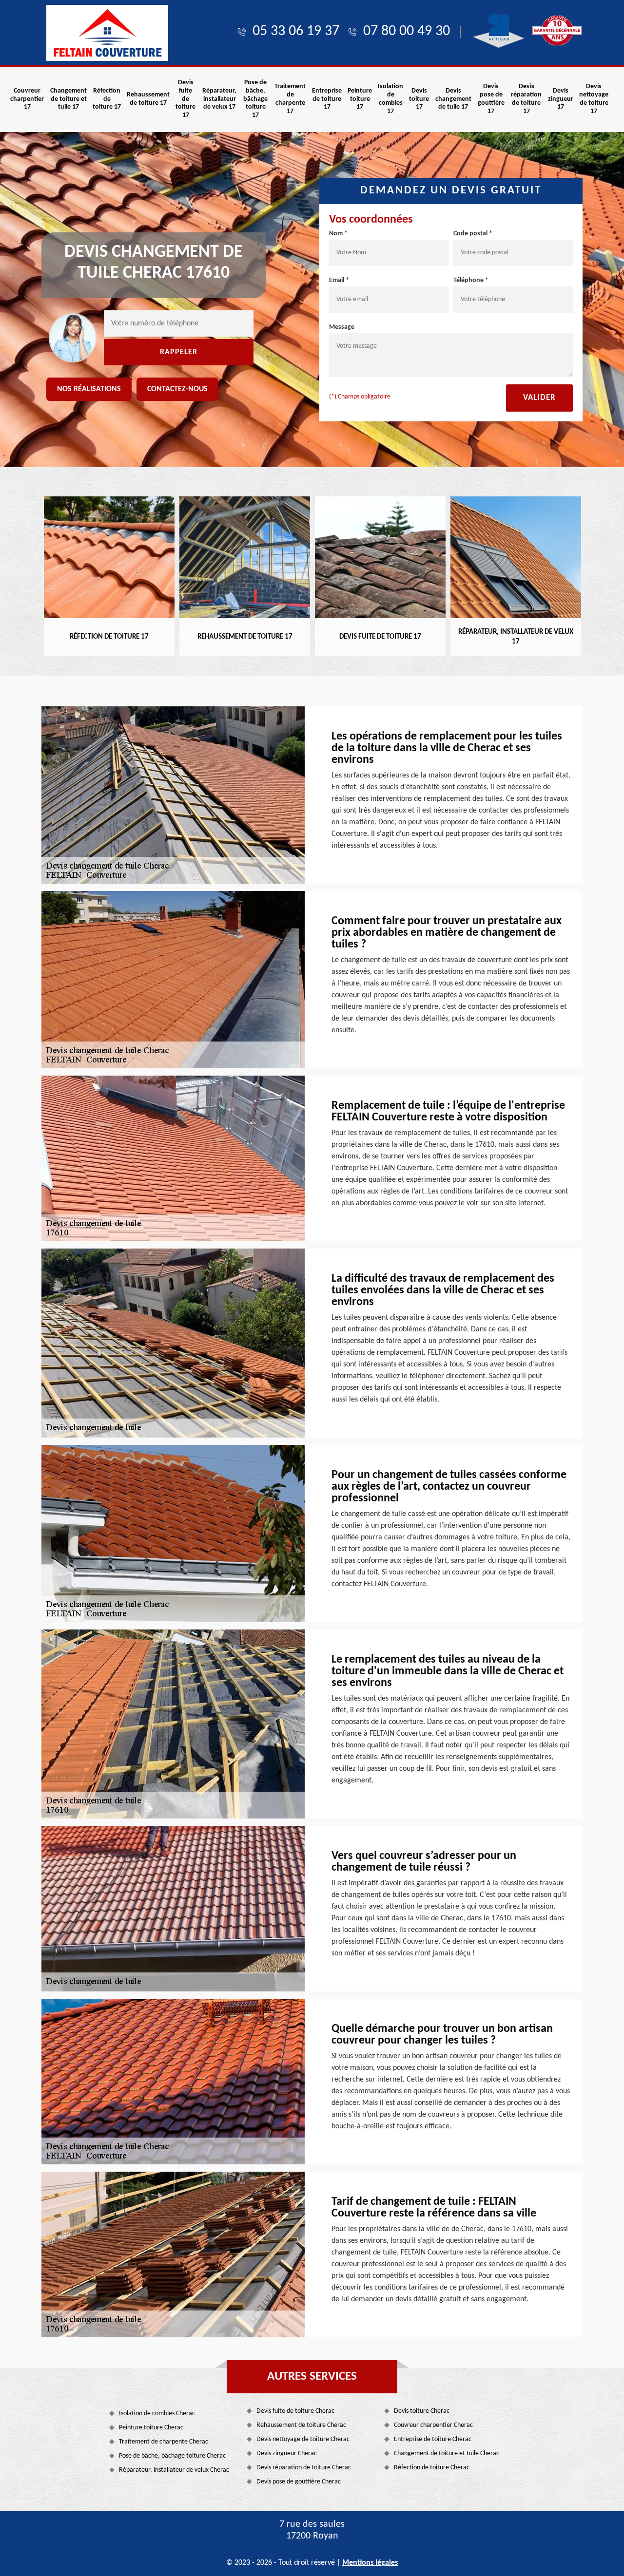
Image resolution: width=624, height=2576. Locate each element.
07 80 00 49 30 (407, 31)
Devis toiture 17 (419, 99)
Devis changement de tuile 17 (453, 99)
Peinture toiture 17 (360, 99)
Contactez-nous (177, 389)
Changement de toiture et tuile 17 (68, 99)
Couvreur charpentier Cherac (433, 2425)
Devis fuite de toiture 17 (185, 99)
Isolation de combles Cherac (157, 2414)
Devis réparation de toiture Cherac (304, 2468)
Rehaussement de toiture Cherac (301, 2425)
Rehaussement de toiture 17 (148, 99)
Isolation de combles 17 (390, 99)
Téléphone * (471, 280)
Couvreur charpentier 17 (27, 99)
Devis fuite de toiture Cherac (295, 2411)
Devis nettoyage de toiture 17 (594, 99)
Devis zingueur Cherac (287, 2453)
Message (342, 327)
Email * (339, 280)
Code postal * (473, 234)
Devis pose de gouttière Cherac (299, 2482)
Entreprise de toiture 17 (327, 99)
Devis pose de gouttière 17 (491, 99)
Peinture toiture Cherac (151, 2428)
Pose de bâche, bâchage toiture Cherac (172, 2456)
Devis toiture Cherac (422, 2411)
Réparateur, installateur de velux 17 (219, 99)
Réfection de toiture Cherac (432, 2468)
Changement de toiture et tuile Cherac (447, 2453)
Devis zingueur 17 (561, 99)
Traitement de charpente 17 (290, 99)
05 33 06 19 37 (296, 31)
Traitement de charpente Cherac (164, 2442)
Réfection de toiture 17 (107, 99)
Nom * (338, 234)
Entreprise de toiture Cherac (433, 2439)
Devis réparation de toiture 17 (526, 99)
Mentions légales (370, 2563)
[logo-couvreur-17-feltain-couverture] (107, 33)
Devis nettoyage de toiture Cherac (303, 2439)
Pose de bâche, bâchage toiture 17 (255, 99)
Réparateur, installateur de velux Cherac (174, 2470)
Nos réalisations (89, 389)
